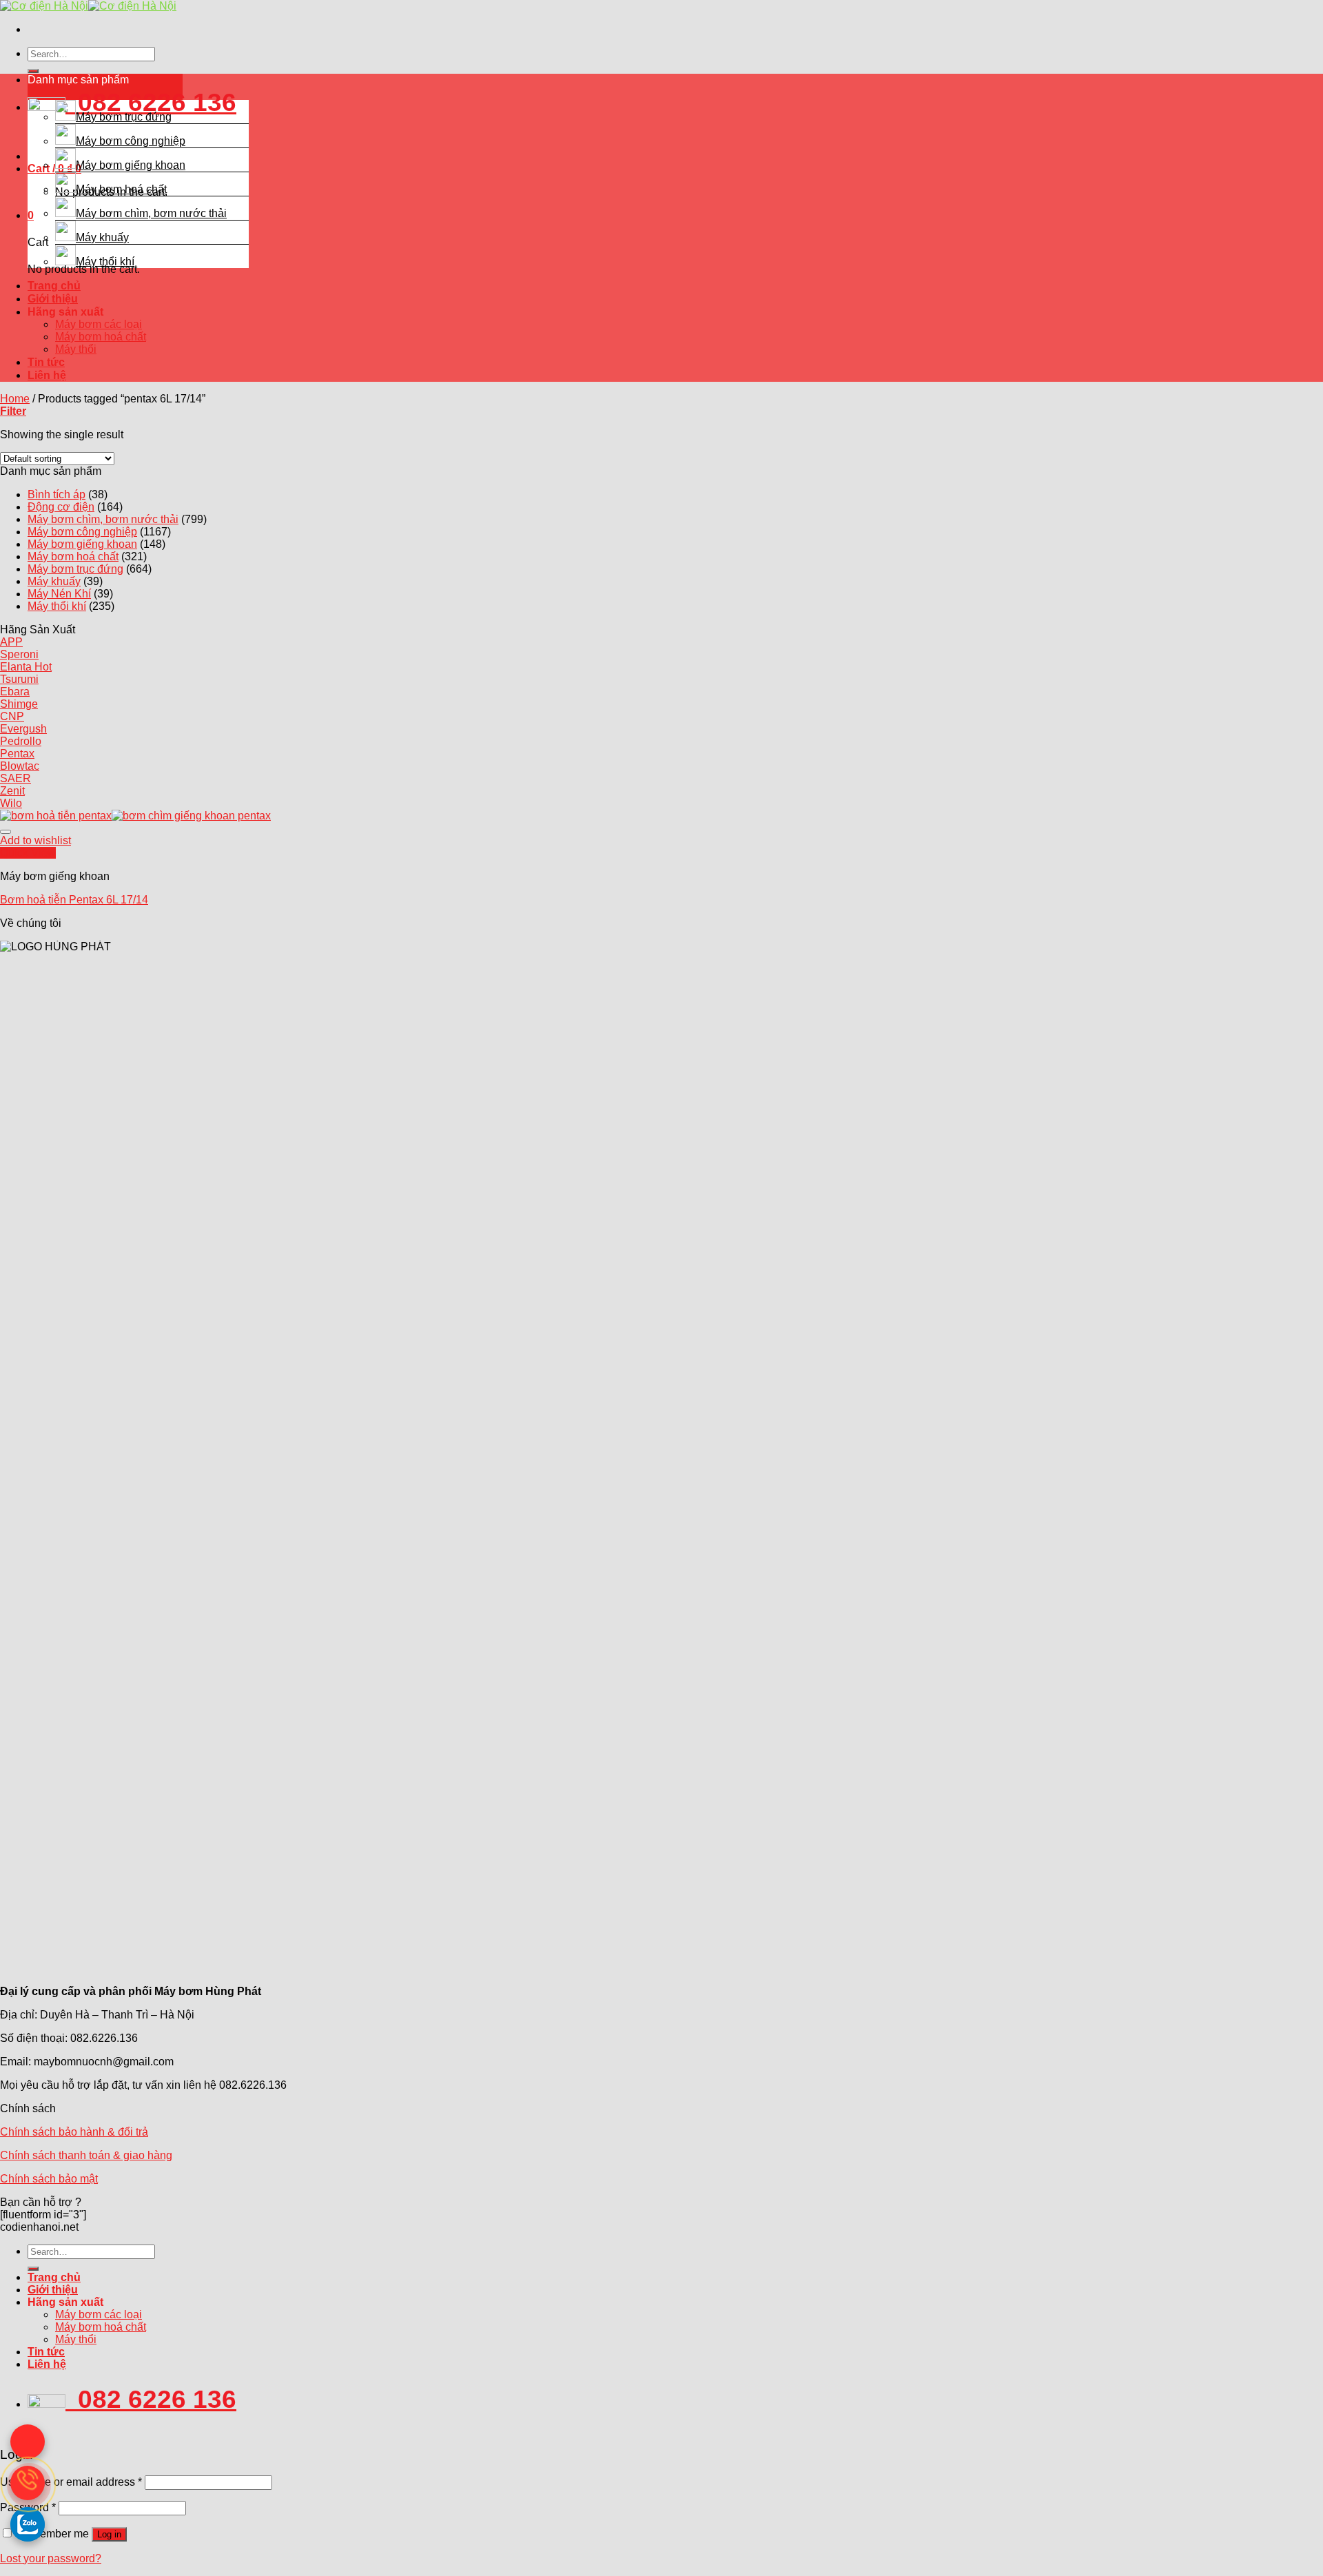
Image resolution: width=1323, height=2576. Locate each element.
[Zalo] (28, 2524)
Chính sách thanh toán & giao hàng (86, 2155)
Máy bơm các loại (99, 324)
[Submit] (33, 71)
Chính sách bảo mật (49, 2179)
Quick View (28, 853)
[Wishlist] (6, 832)
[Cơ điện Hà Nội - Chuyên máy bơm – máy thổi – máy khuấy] (88, 6)
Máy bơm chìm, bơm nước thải (151, 213)
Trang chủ (54, 286)
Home (15, 399)
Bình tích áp (57, 494)
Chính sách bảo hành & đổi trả (74, 2132)
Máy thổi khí (105, 262)
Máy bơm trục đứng (124, 117)
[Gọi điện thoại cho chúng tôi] (28, 2483)
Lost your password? (51, 2558)
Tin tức (46, 362)
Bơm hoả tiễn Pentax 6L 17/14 (74, 900)
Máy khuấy (102, 237)
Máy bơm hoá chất (121, 189)
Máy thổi (76, 349)
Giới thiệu (53, 299)
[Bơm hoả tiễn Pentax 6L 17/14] (135, 816)
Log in (109, 2534)
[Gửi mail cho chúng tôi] (28, 2442)
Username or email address (71, 2482)
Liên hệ (47, 375)
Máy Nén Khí (59, 594)
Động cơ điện (61, 507)
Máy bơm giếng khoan (131, 165)
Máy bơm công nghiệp (131, 141)
